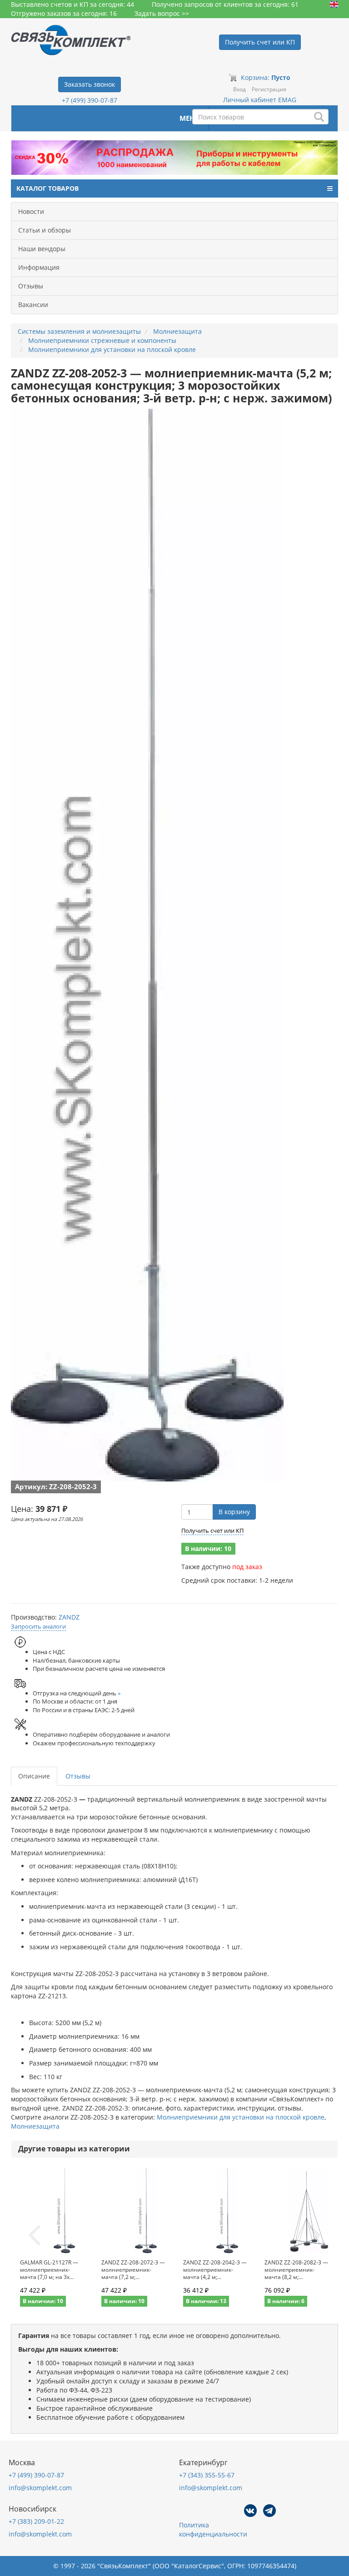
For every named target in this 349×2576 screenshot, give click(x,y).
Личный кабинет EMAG (260, 100)
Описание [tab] (34, 1776)
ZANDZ (69, 1617)
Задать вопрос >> (162, 13)
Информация (39, 267)
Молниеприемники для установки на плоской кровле (241, 2117)
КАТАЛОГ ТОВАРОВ (47, 188)
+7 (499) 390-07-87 (90, 100)
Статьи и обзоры (45, 230)
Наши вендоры (42, 249)
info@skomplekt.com (40, 2488)
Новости (31, 211)
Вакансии (33, 305)
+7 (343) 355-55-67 (207, 2475)
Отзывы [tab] (78, 1776)
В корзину (234, 1512)
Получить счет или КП (212, 1531)
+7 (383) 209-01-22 (36, 2521)
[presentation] (35, 2236)
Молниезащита (35, 2126)
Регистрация (269, 89)
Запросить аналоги (38, 1626)
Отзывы (31, 286)
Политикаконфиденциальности (213, 2529)
